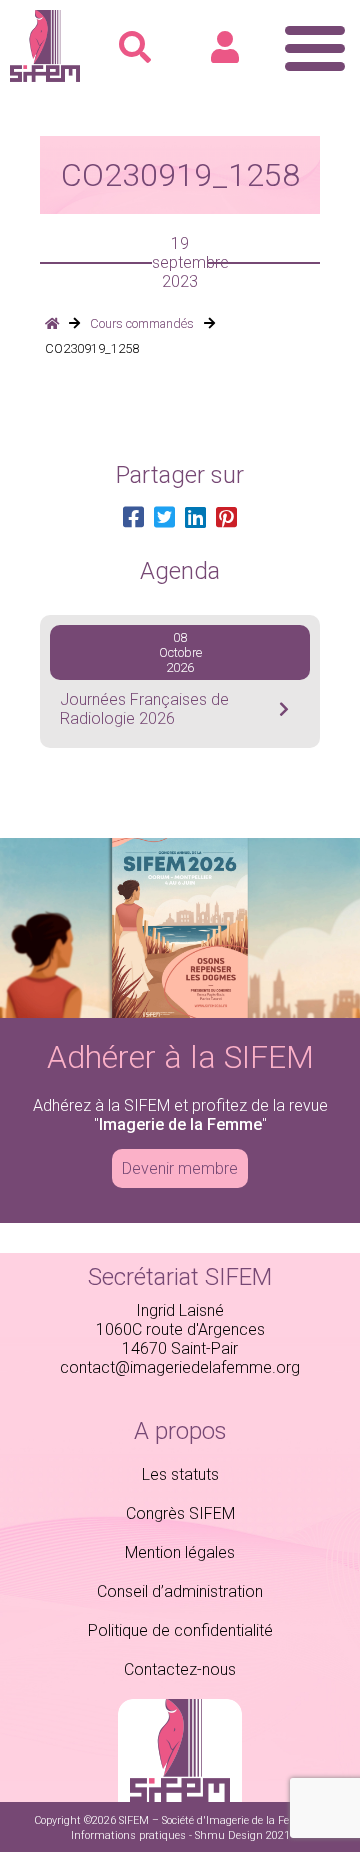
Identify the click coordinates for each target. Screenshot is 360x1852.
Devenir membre (180, 1168)
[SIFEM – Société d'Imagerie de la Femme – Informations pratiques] (45, 76)
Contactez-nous (180, 1669)
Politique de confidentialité (180, 1630)
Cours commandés (142, 323)
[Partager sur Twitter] (164, 518)
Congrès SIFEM (180, 1513)
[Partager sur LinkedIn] (195, 518)
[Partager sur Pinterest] (226, 518)
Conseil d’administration (180, 1591)
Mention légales (180, 1552)
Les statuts (180, 1474)
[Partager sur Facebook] (133, 518)
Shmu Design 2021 (242, 1835)
